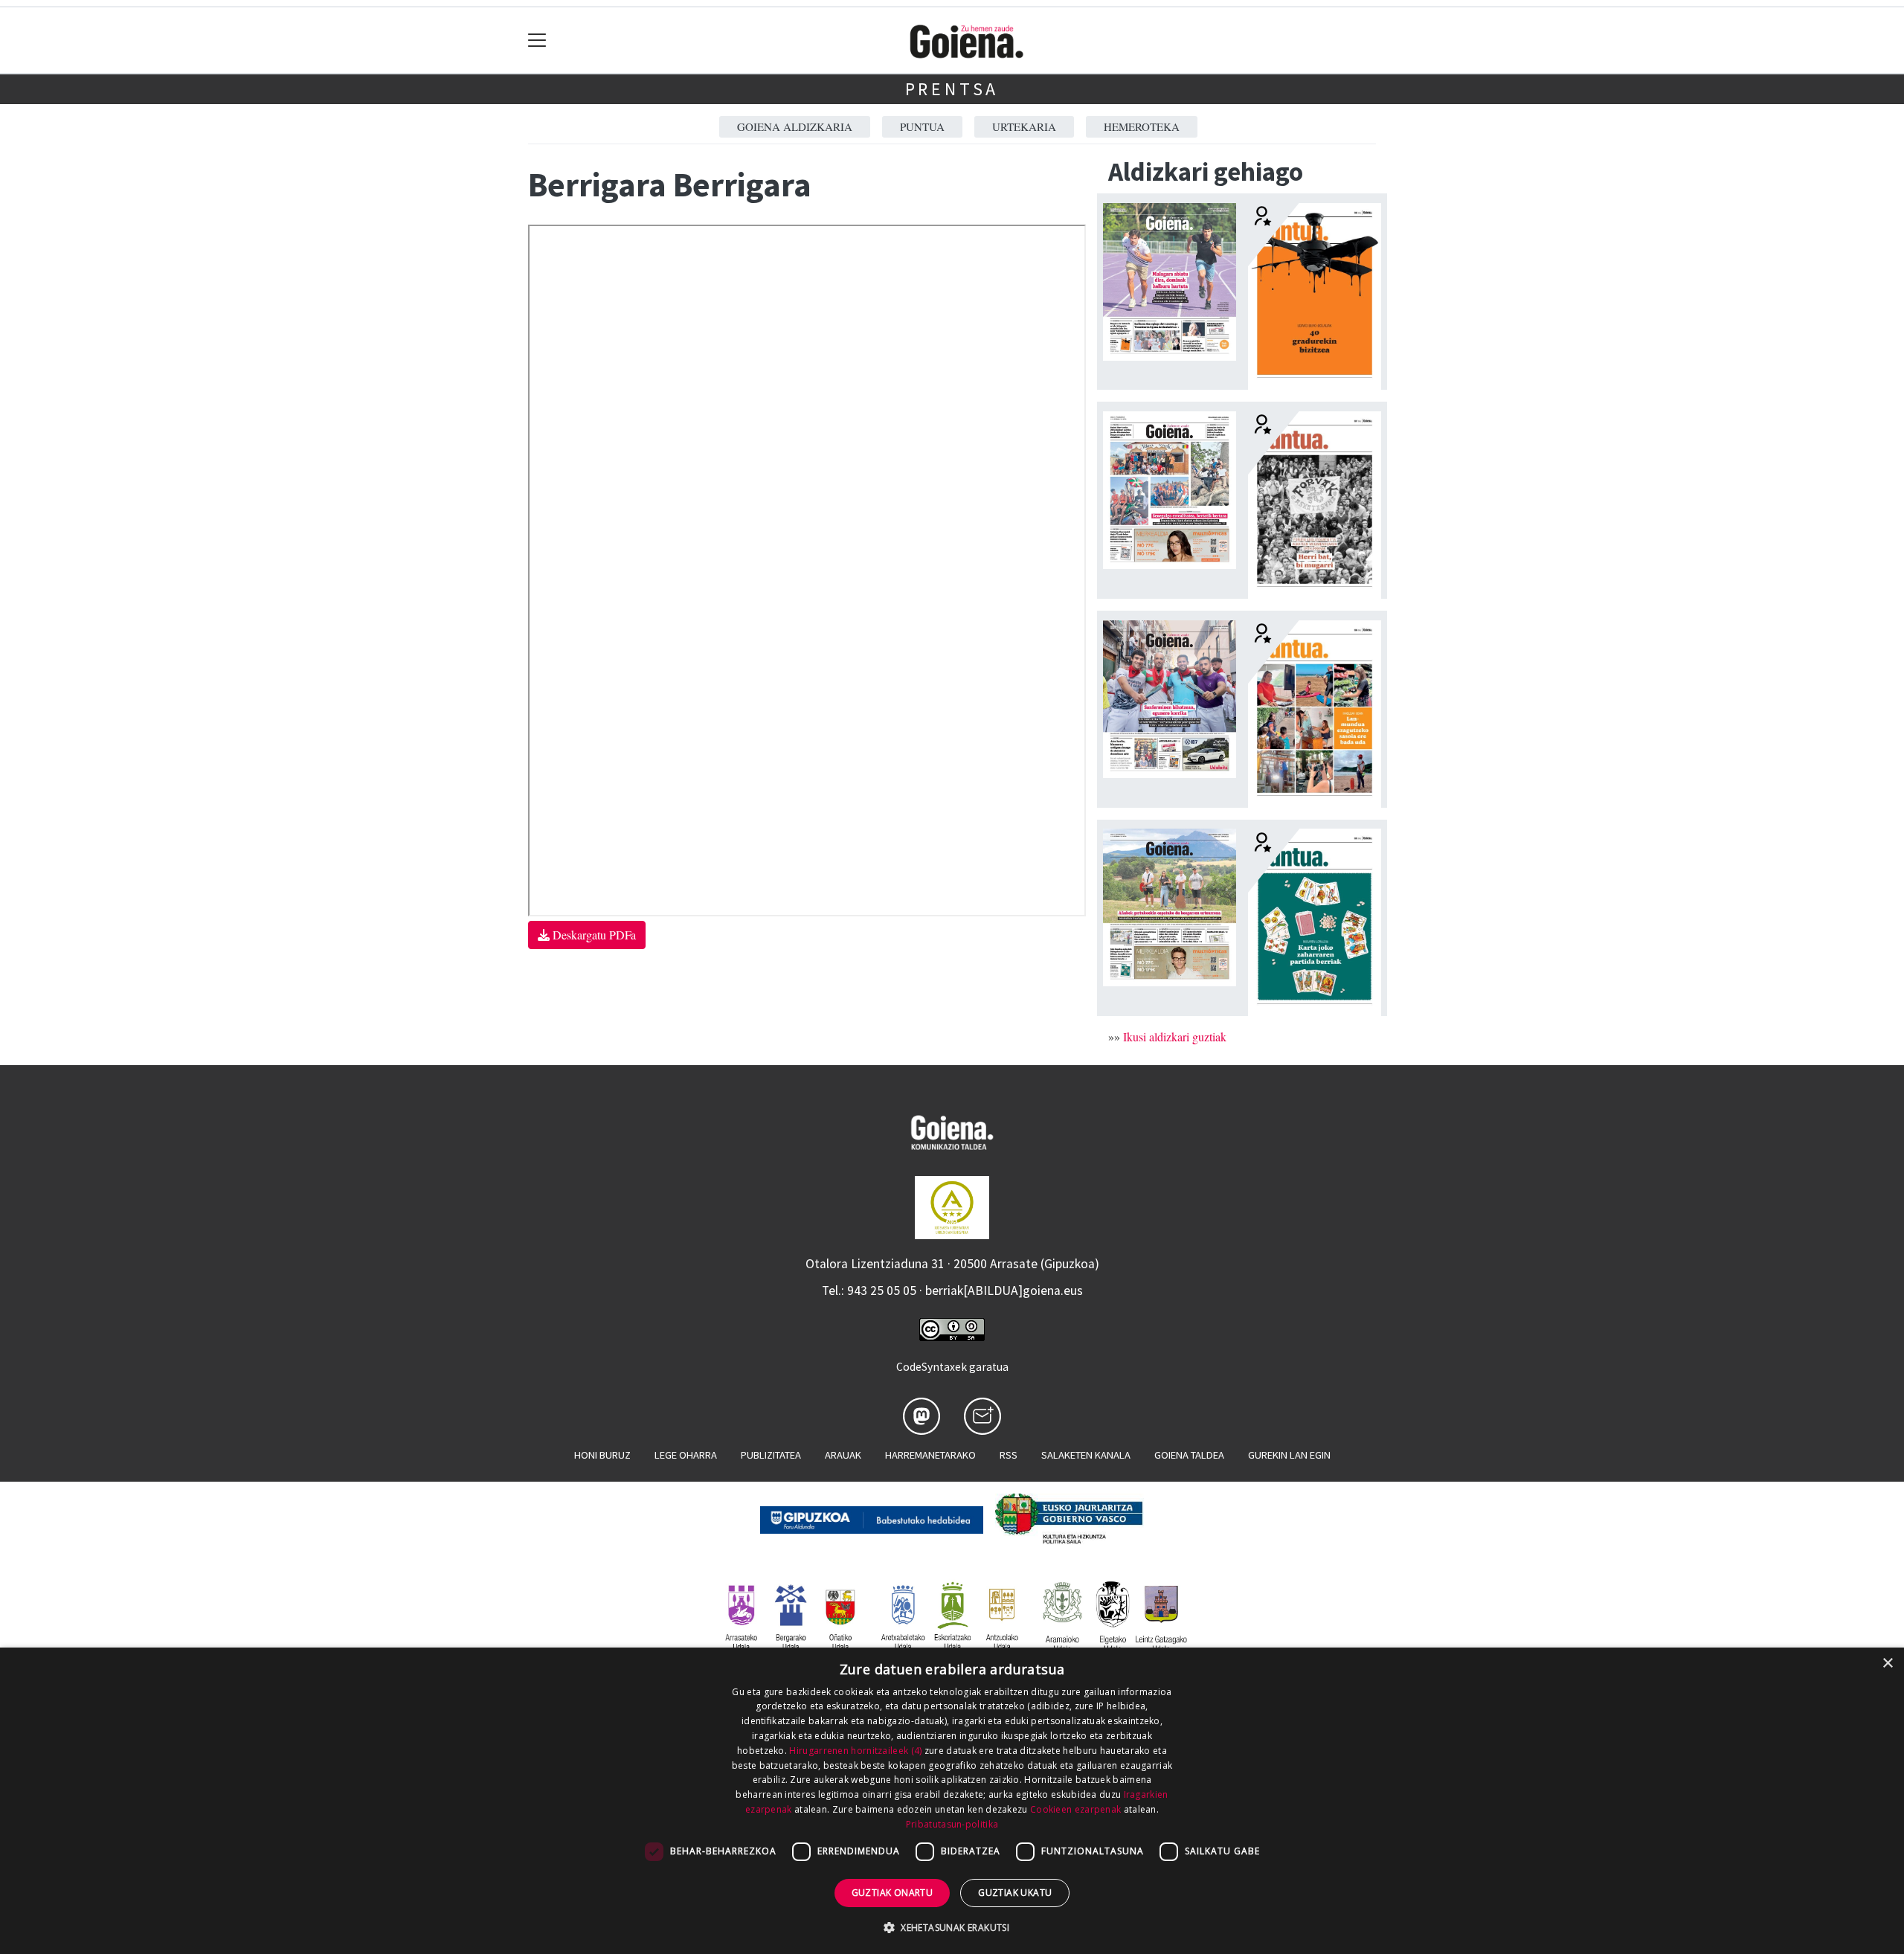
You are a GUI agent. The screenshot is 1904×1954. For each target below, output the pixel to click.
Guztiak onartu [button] (892, 1893)
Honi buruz (602, 1455)
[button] (952, 1927)
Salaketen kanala (1086, 1455)
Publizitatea (771, 1455)
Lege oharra (686, 1455)
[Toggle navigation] (537, 41)
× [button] (1887, 1664)
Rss (1009, 1455)
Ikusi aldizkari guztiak (1175, 1037)
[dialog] (952, 1801)
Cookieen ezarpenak (1075, 1809)
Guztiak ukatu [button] (1015, 1893)
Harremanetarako (930, 1455)
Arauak (843, 1455)
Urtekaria (1024, 126)
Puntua (922, 126)
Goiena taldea (1189, 1455)
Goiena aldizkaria (795, 126)
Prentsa (952, 89)
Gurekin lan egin (1289, 1455)
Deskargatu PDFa (593, 935)
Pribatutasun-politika (952, 1824)
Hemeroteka (1142, 126)
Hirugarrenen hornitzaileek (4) (855, 1751)
